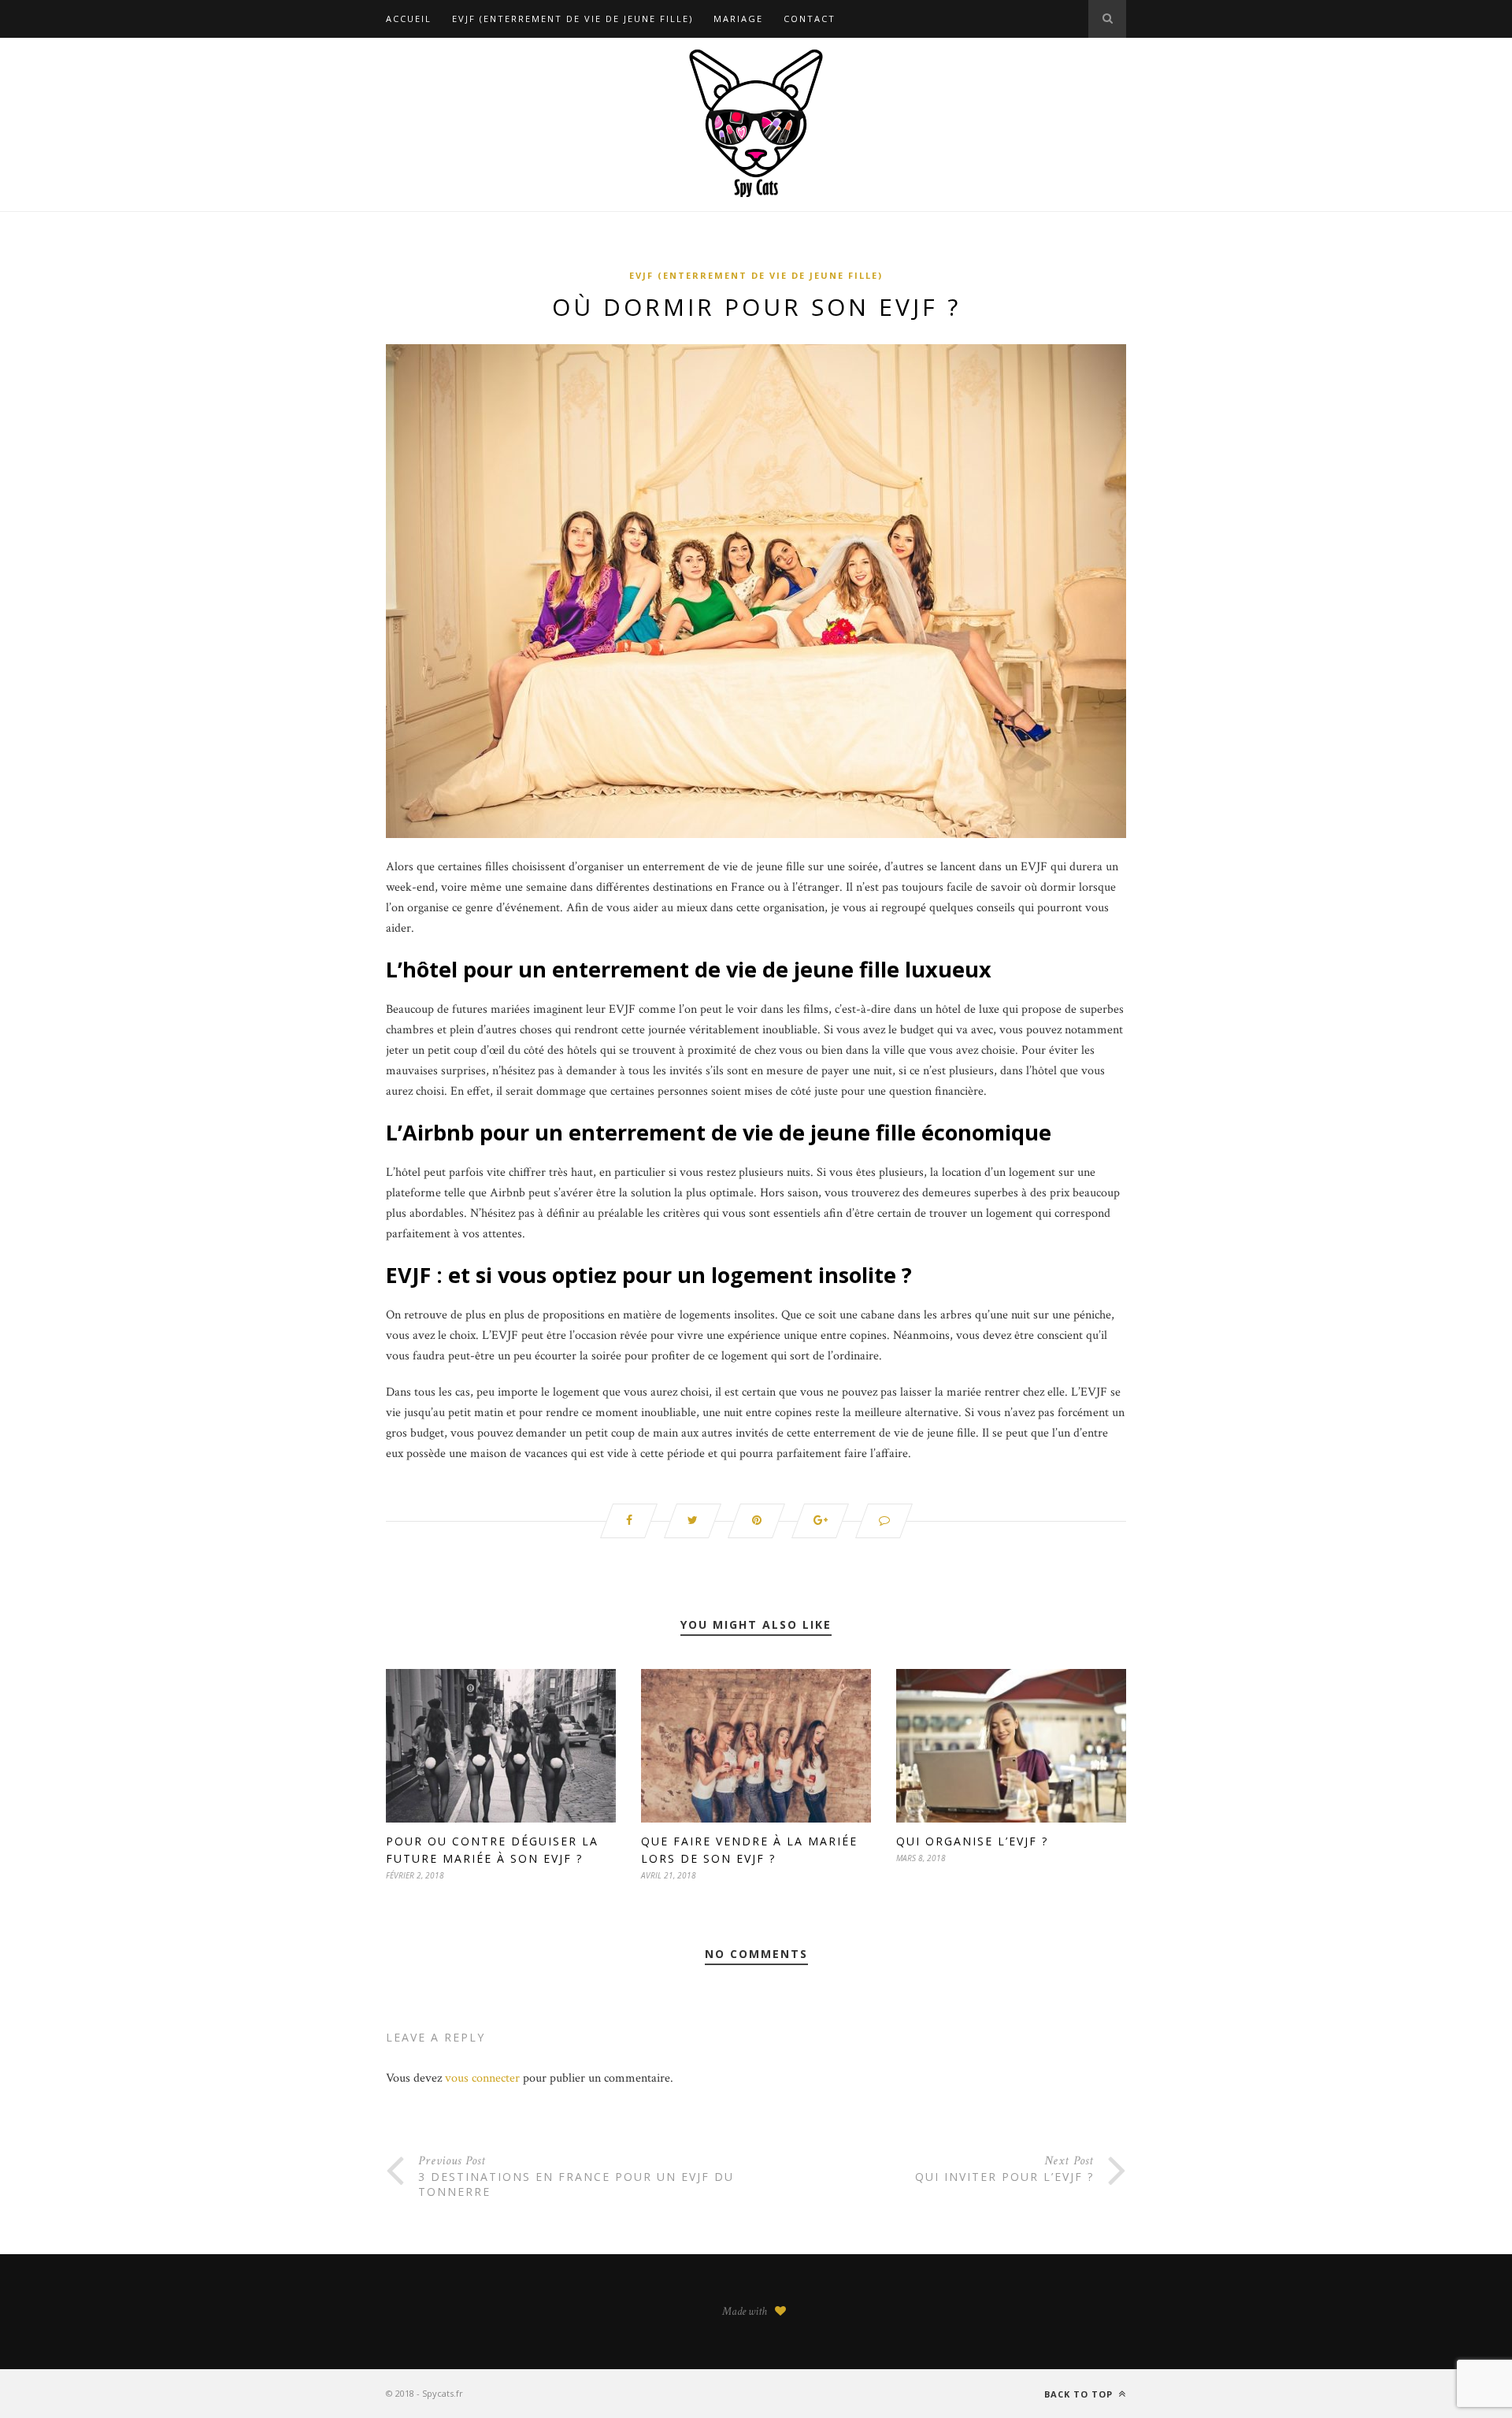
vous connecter (482, 2078)
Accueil (409, 19)
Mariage (738, 19)
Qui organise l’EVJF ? (972, 1841)
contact (810, 19)
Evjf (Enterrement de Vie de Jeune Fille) (573, 19)
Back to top (1080, 2394)
